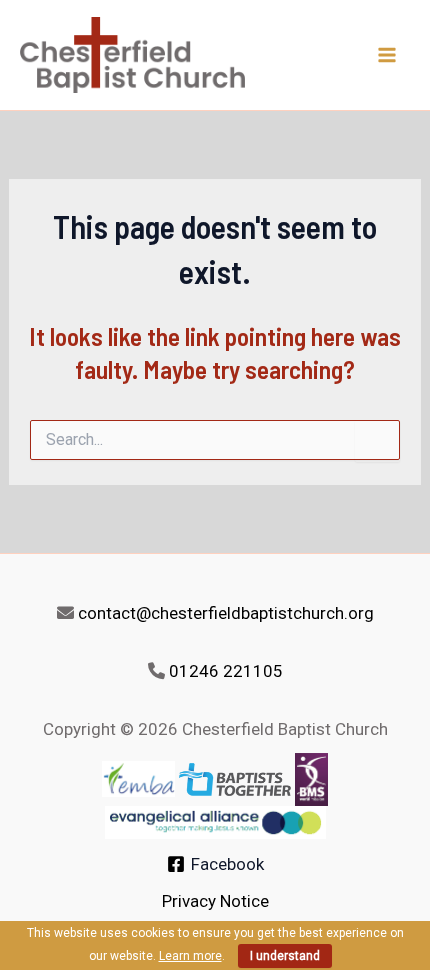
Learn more (190, 956)
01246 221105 (226, 671)
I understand (285, 956)
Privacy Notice (215, 901)
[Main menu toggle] (388, 55)
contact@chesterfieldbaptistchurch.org (226, 613)
